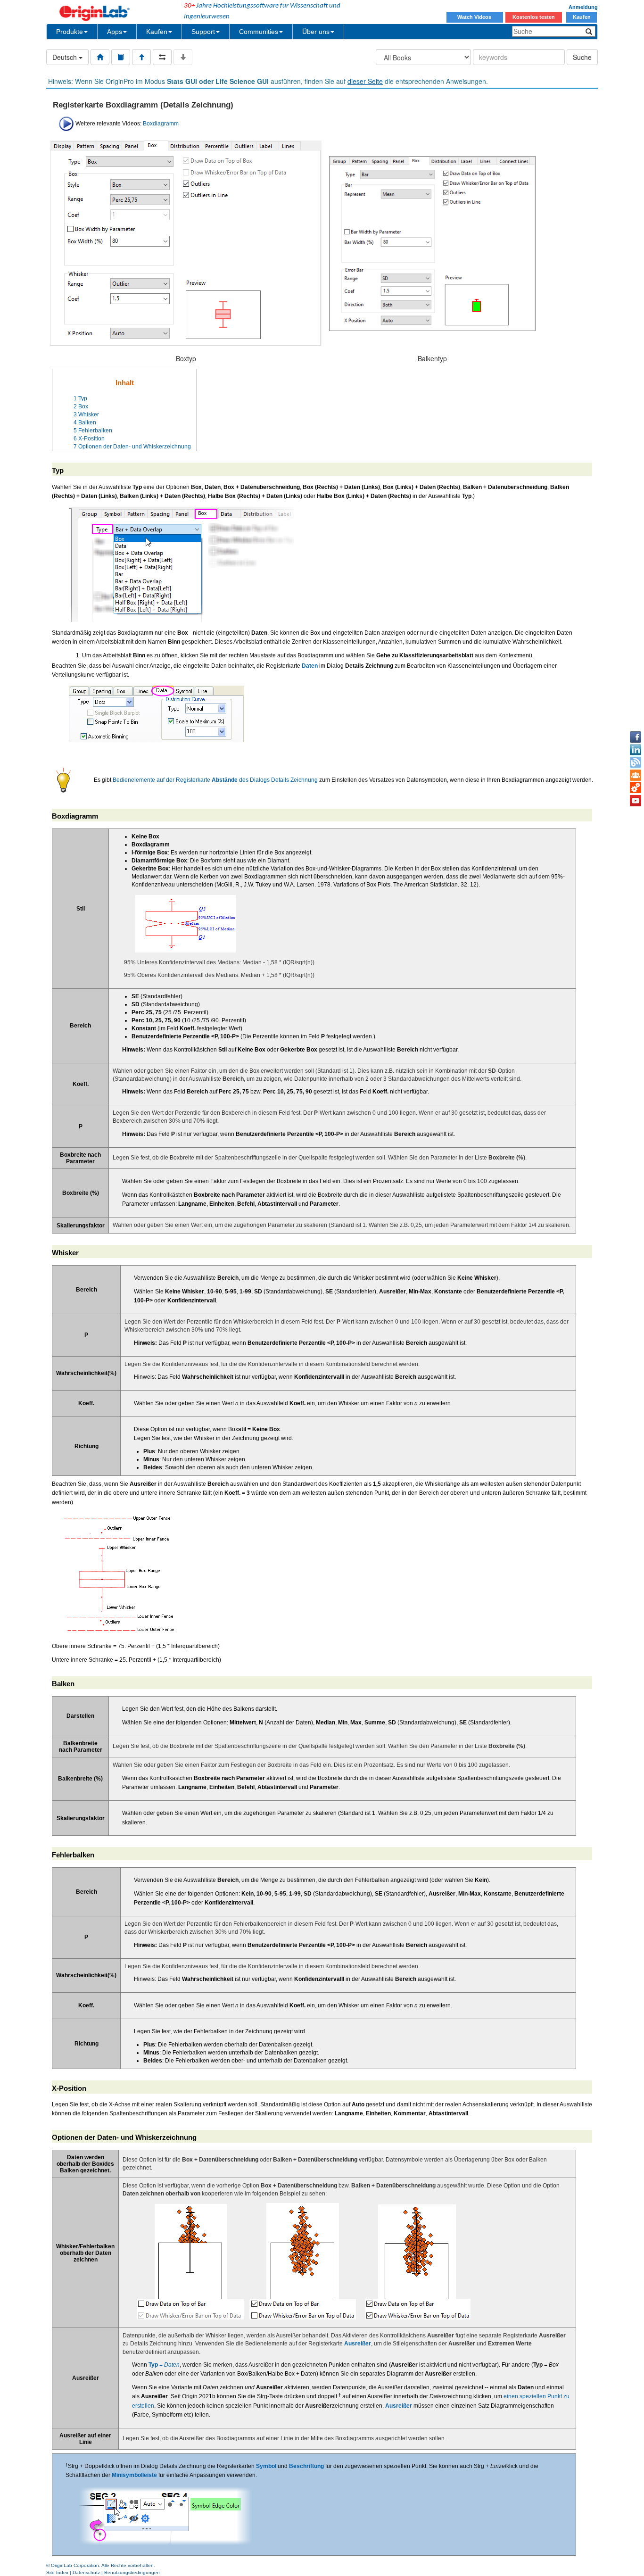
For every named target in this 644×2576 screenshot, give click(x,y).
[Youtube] (636, 801)
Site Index (57, 2572)
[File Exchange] (636, 788)
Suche (582, 57)
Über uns (316, 32)
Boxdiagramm (161, 124)
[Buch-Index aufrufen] (121, 57)
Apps (115, 32)
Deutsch (66, 57)
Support (203, 32)
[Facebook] (636, 737)
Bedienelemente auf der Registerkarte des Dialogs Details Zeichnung (215, 780)
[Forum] (636, 775)
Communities (259, 32)
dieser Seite (365, 81)
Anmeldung (583, 7)
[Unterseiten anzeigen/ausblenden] (183, 57)
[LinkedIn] (636, 750)
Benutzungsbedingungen (132, 2572)
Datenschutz (86, 2572)
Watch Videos (475, 17)
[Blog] (636, 762)
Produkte (70, 32)
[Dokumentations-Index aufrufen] (100, 57)
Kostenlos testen (534, 17)
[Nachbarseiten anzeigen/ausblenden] (162, 57)
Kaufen (582, 17)
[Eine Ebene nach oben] (141, 57)
